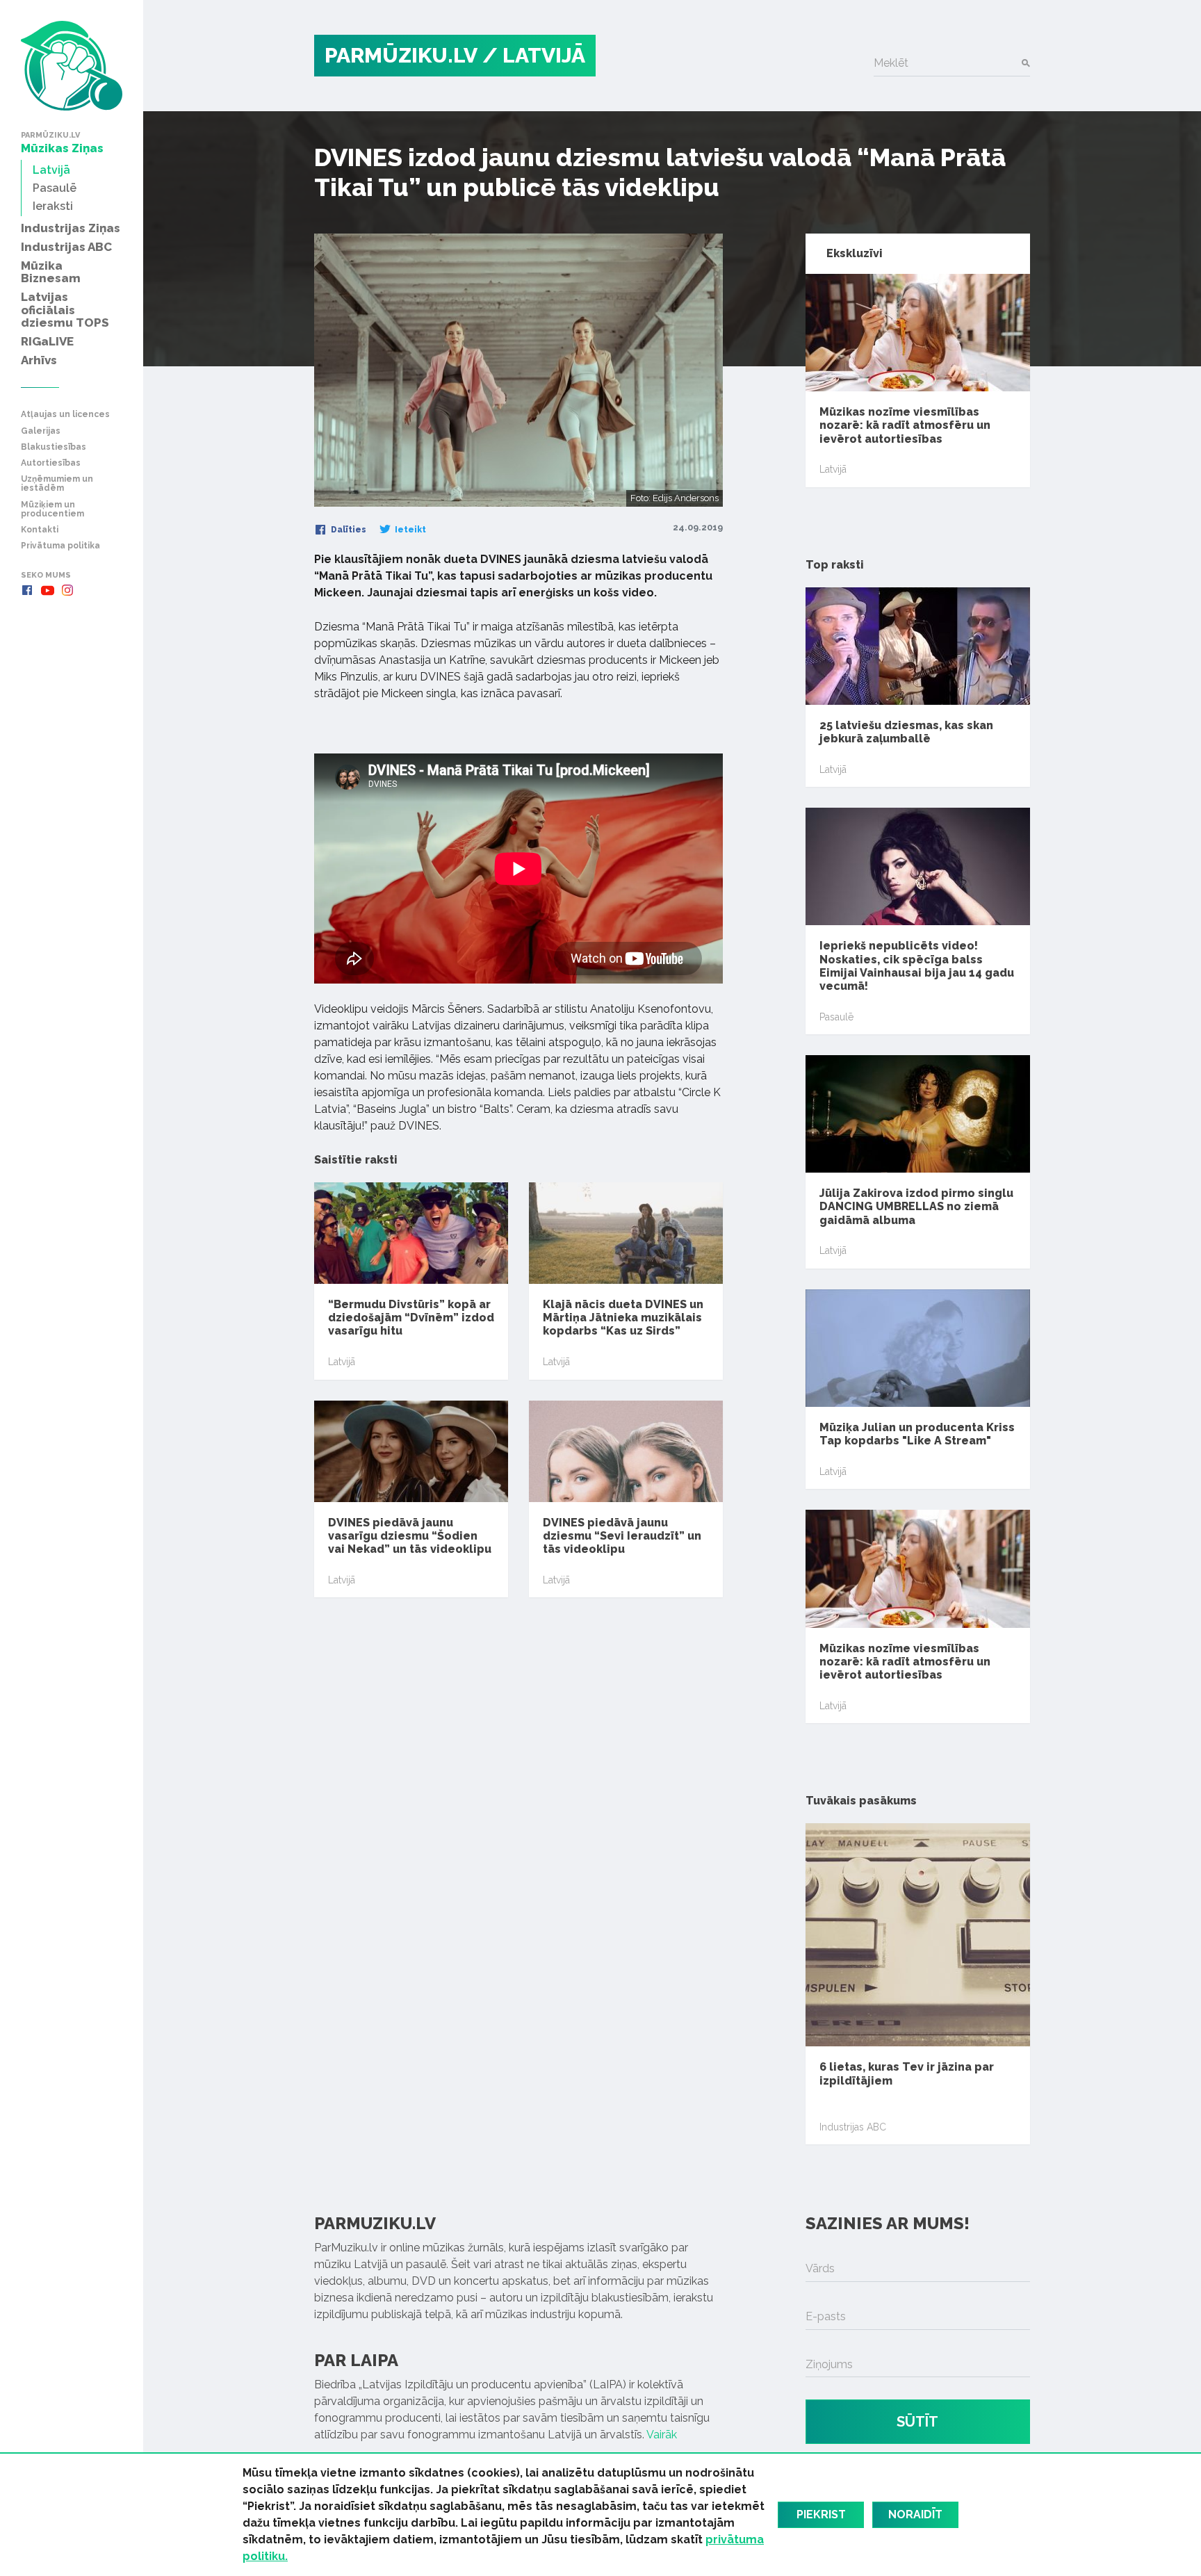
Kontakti (40, 530)
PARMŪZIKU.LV (401, 55)
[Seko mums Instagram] (67, 590)
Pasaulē (836, 1017)
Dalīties (348, 530)
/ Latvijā (534, 55)
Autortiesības (51, 463)
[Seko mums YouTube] (47, 590)
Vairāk (662, 2435)
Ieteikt (409, 530)
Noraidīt (915, 2514)
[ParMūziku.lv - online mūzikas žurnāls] (72, 66)
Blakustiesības (54, 447)
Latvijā (342, 1362)
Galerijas (41, 431)
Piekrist (821, 2514)
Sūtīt (917, 2422)
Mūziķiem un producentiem (52, 510)
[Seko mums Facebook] (27, 590)
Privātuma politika (60, 546)
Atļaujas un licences (65, 415)
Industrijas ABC (853, 2127)
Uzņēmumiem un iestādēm (57, 484)
